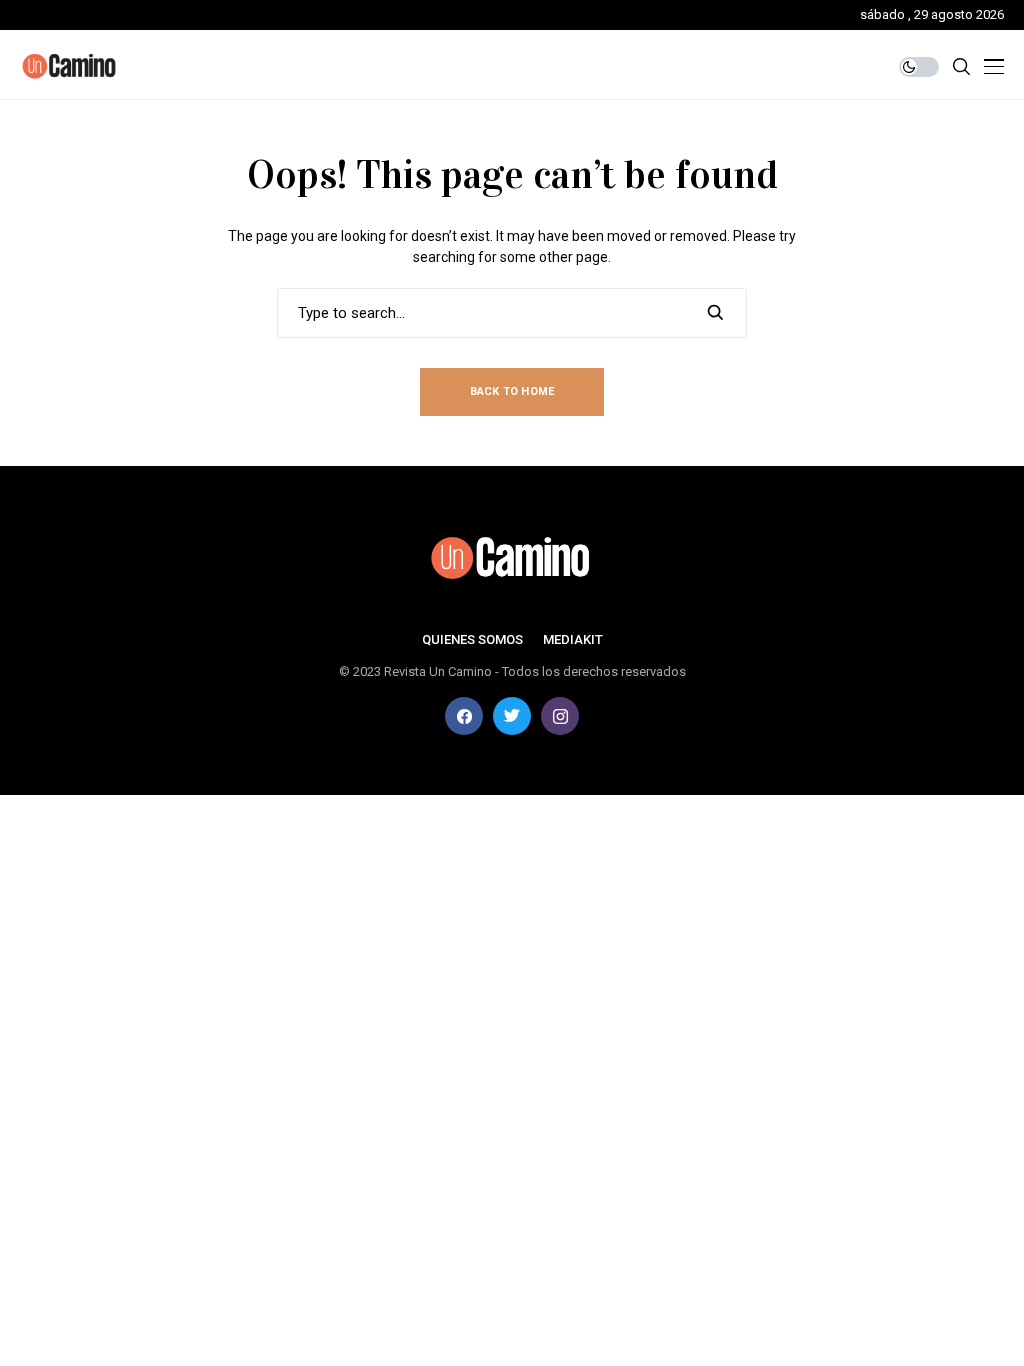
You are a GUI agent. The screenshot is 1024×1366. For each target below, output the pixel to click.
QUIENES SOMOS (472, 639)
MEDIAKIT (573, 639)
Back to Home (512, 391)
